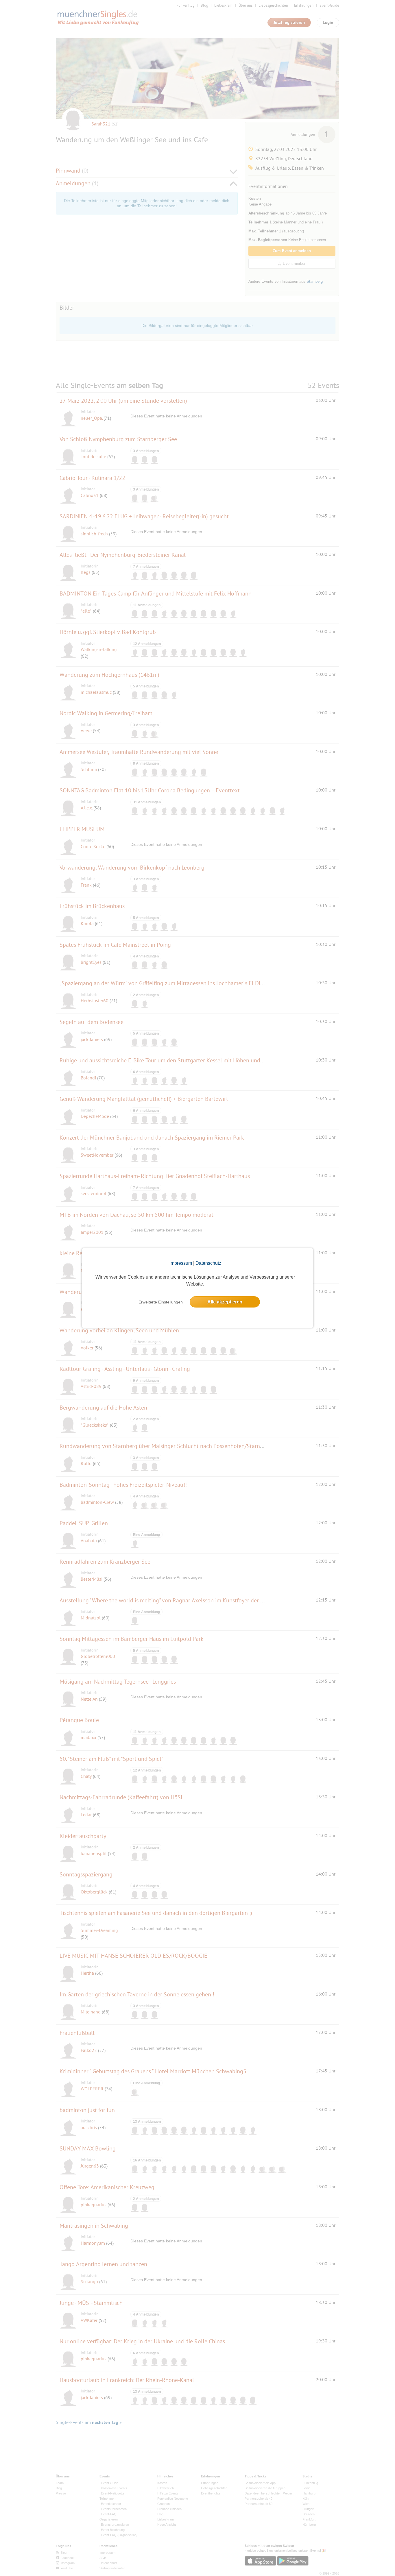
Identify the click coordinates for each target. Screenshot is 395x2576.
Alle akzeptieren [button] (225, 1302)
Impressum (181, 1263)
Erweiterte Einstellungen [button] (161, 1302)
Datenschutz (208, 1263)
